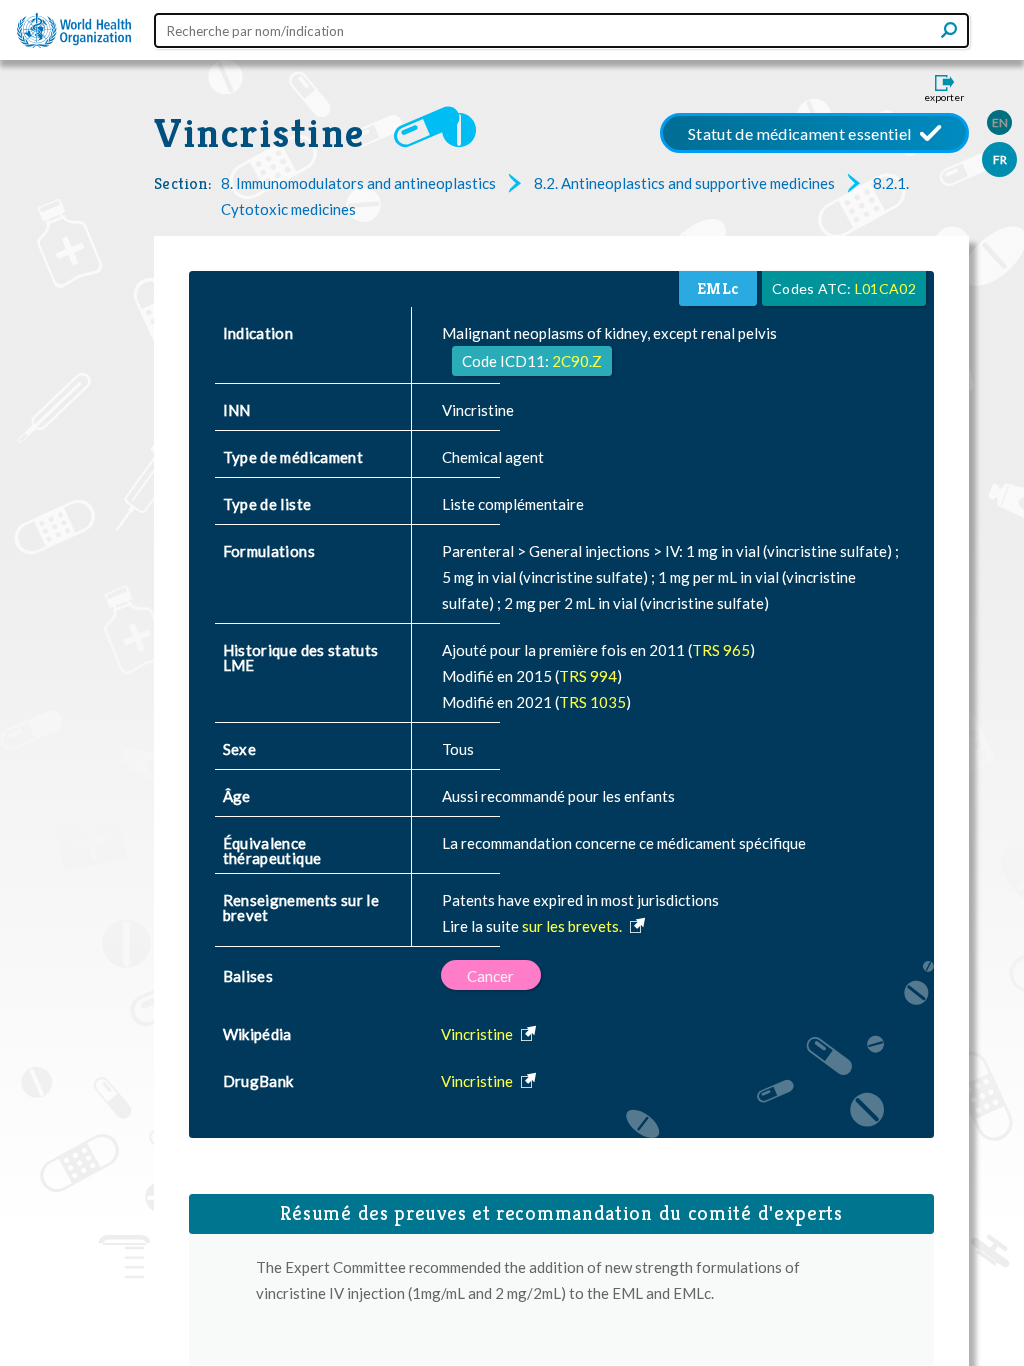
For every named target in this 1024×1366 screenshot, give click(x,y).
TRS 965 (721, 650)
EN (1000, 122)
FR (1000, 159)
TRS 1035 (592, 702)
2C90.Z (577, 361)
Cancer (490, 976)
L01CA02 (885, 288)
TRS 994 (588, 676)
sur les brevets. (573, 926)
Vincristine (259, 133)
